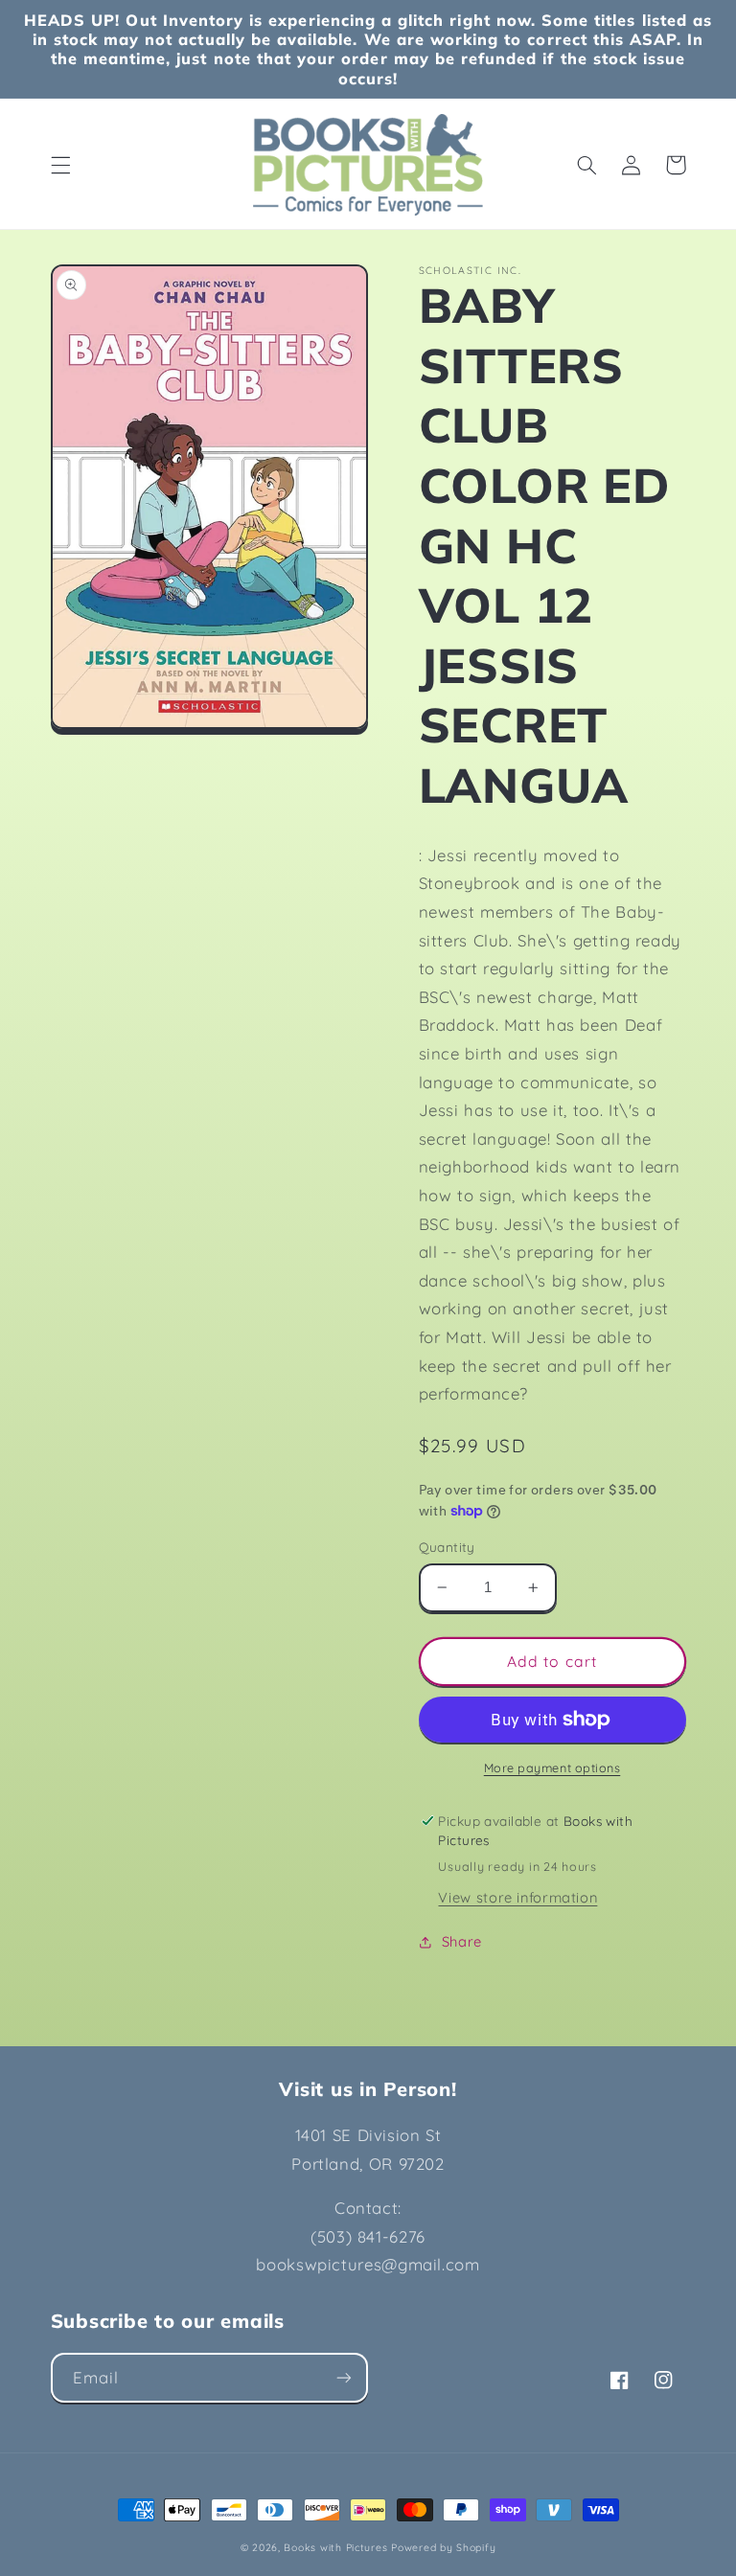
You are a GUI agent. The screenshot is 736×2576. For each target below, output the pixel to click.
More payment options (552, 1767)
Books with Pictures (335, 2547)
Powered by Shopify (443, 2547)
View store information (517, 1897)
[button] (60, 165)
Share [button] (462, 1941)
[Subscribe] (344, 2377)
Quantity (447, 1547)
